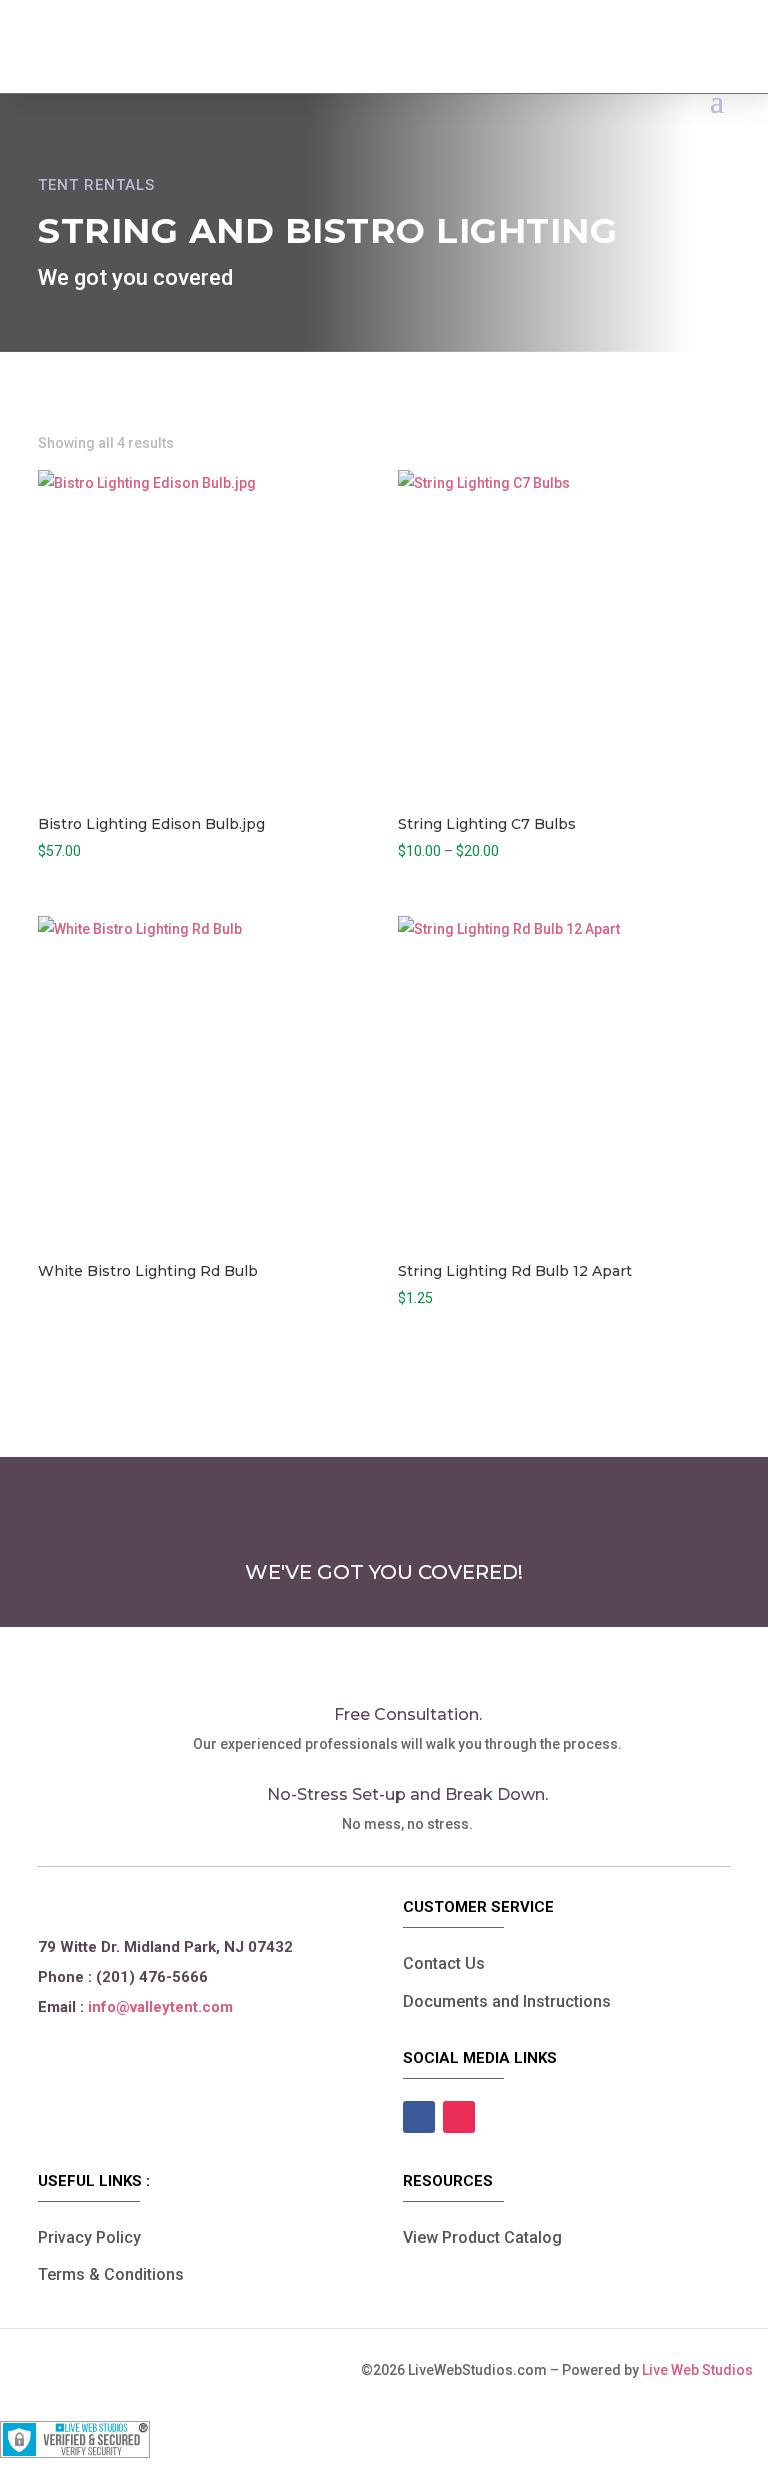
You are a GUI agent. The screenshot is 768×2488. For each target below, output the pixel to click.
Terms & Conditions (111, 2274)
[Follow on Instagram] (459, 2117)
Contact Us (444, 1963)
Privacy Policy (89, 2237)
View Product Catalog (482, 2237)
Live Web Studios (705, 2370)
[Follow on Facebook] (419, 2117)
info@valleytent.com (160, 2007)
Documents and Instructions (507, 2001)
